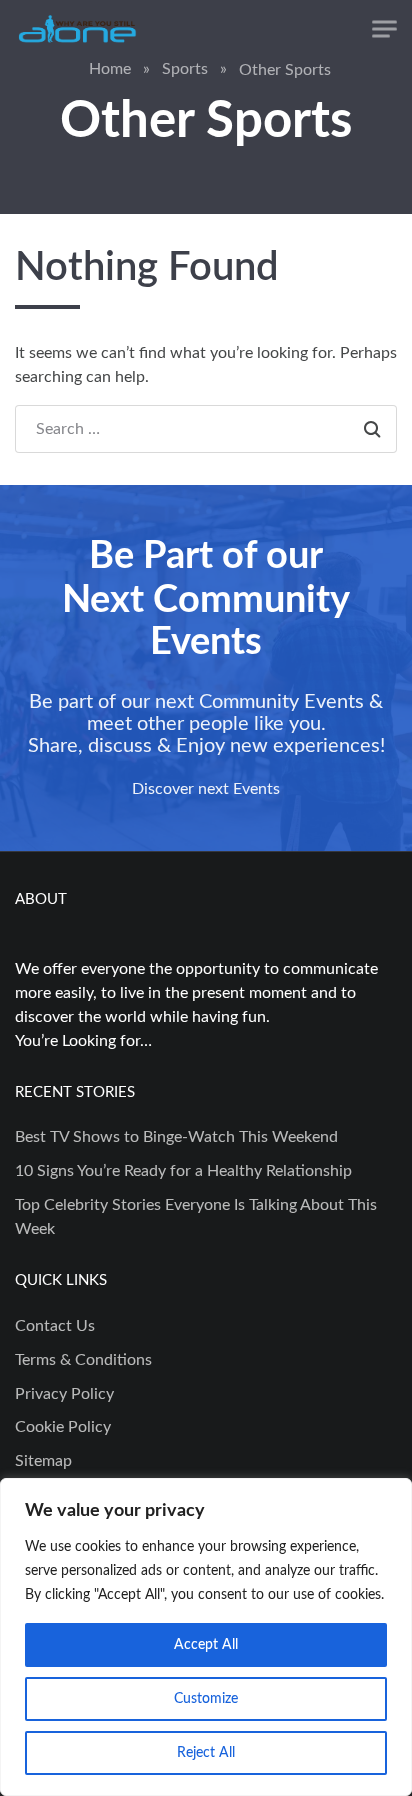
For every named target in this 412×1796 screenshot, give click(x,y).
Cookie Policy (63, 1427)
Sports (185, 69)
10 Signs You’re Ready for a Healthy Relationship (183, 1171)
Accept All (206, 1645)
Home (110, 69)
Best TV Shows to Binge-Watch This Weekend (176, 1137)
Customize (206, 1699)
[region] (206, 1637)
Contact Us (55, 1326)
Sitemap (43, 1461)
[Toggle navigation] (384, 29)
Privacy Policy (64, 1394)
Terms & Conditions (83, 1360)
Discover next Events (206, 789)
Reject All (206, 1753)
